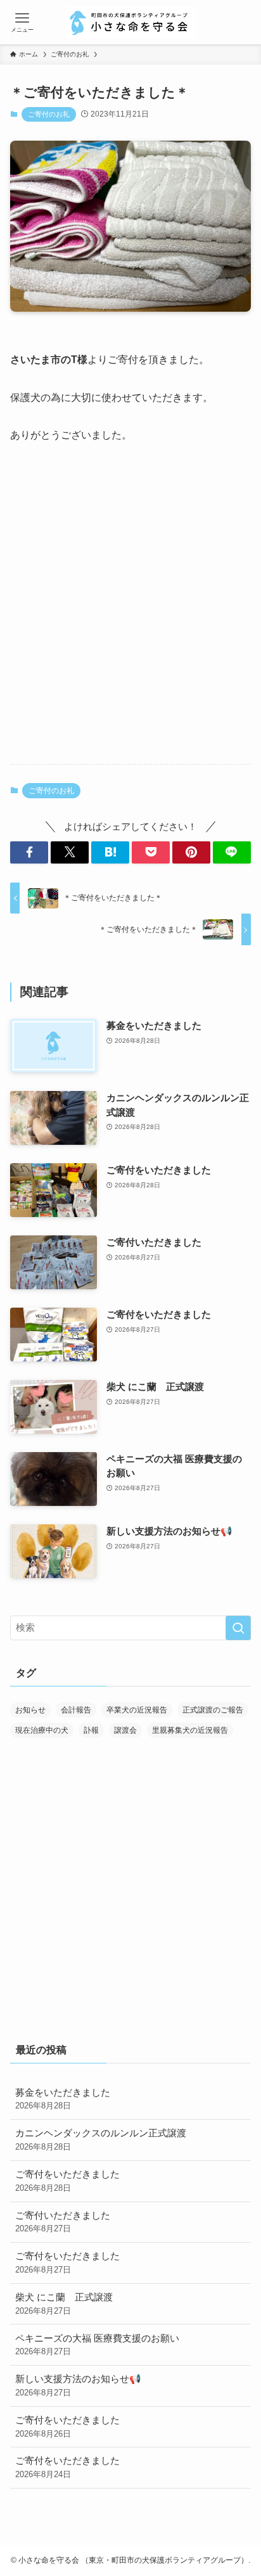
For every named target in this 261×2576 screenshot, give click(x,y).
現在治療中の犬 (42, 1730)
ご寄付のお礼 (49, 114)
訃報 (91, 1730)
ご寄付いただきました (63, 2222)
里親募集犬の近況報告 (190, 1730)
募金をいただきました (63, 2099)
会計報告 (76, 1710)
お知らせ (30, 1710)
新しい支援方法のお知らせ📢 (78, 2386)
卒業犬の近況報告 (137, 1710)
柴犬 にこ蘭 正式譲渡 (64, 2304)
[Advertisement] (130, 615)
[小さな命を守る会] (130, 22)
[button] (29, 852)
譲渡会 (125, 1730)
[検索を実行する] (238, 1628)
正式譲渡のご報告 (213, 1710)
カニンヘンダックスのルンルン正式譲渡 (101, 2140)
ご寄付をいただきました (67, 2181)
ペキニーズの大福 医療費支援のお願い (97, 2345)
